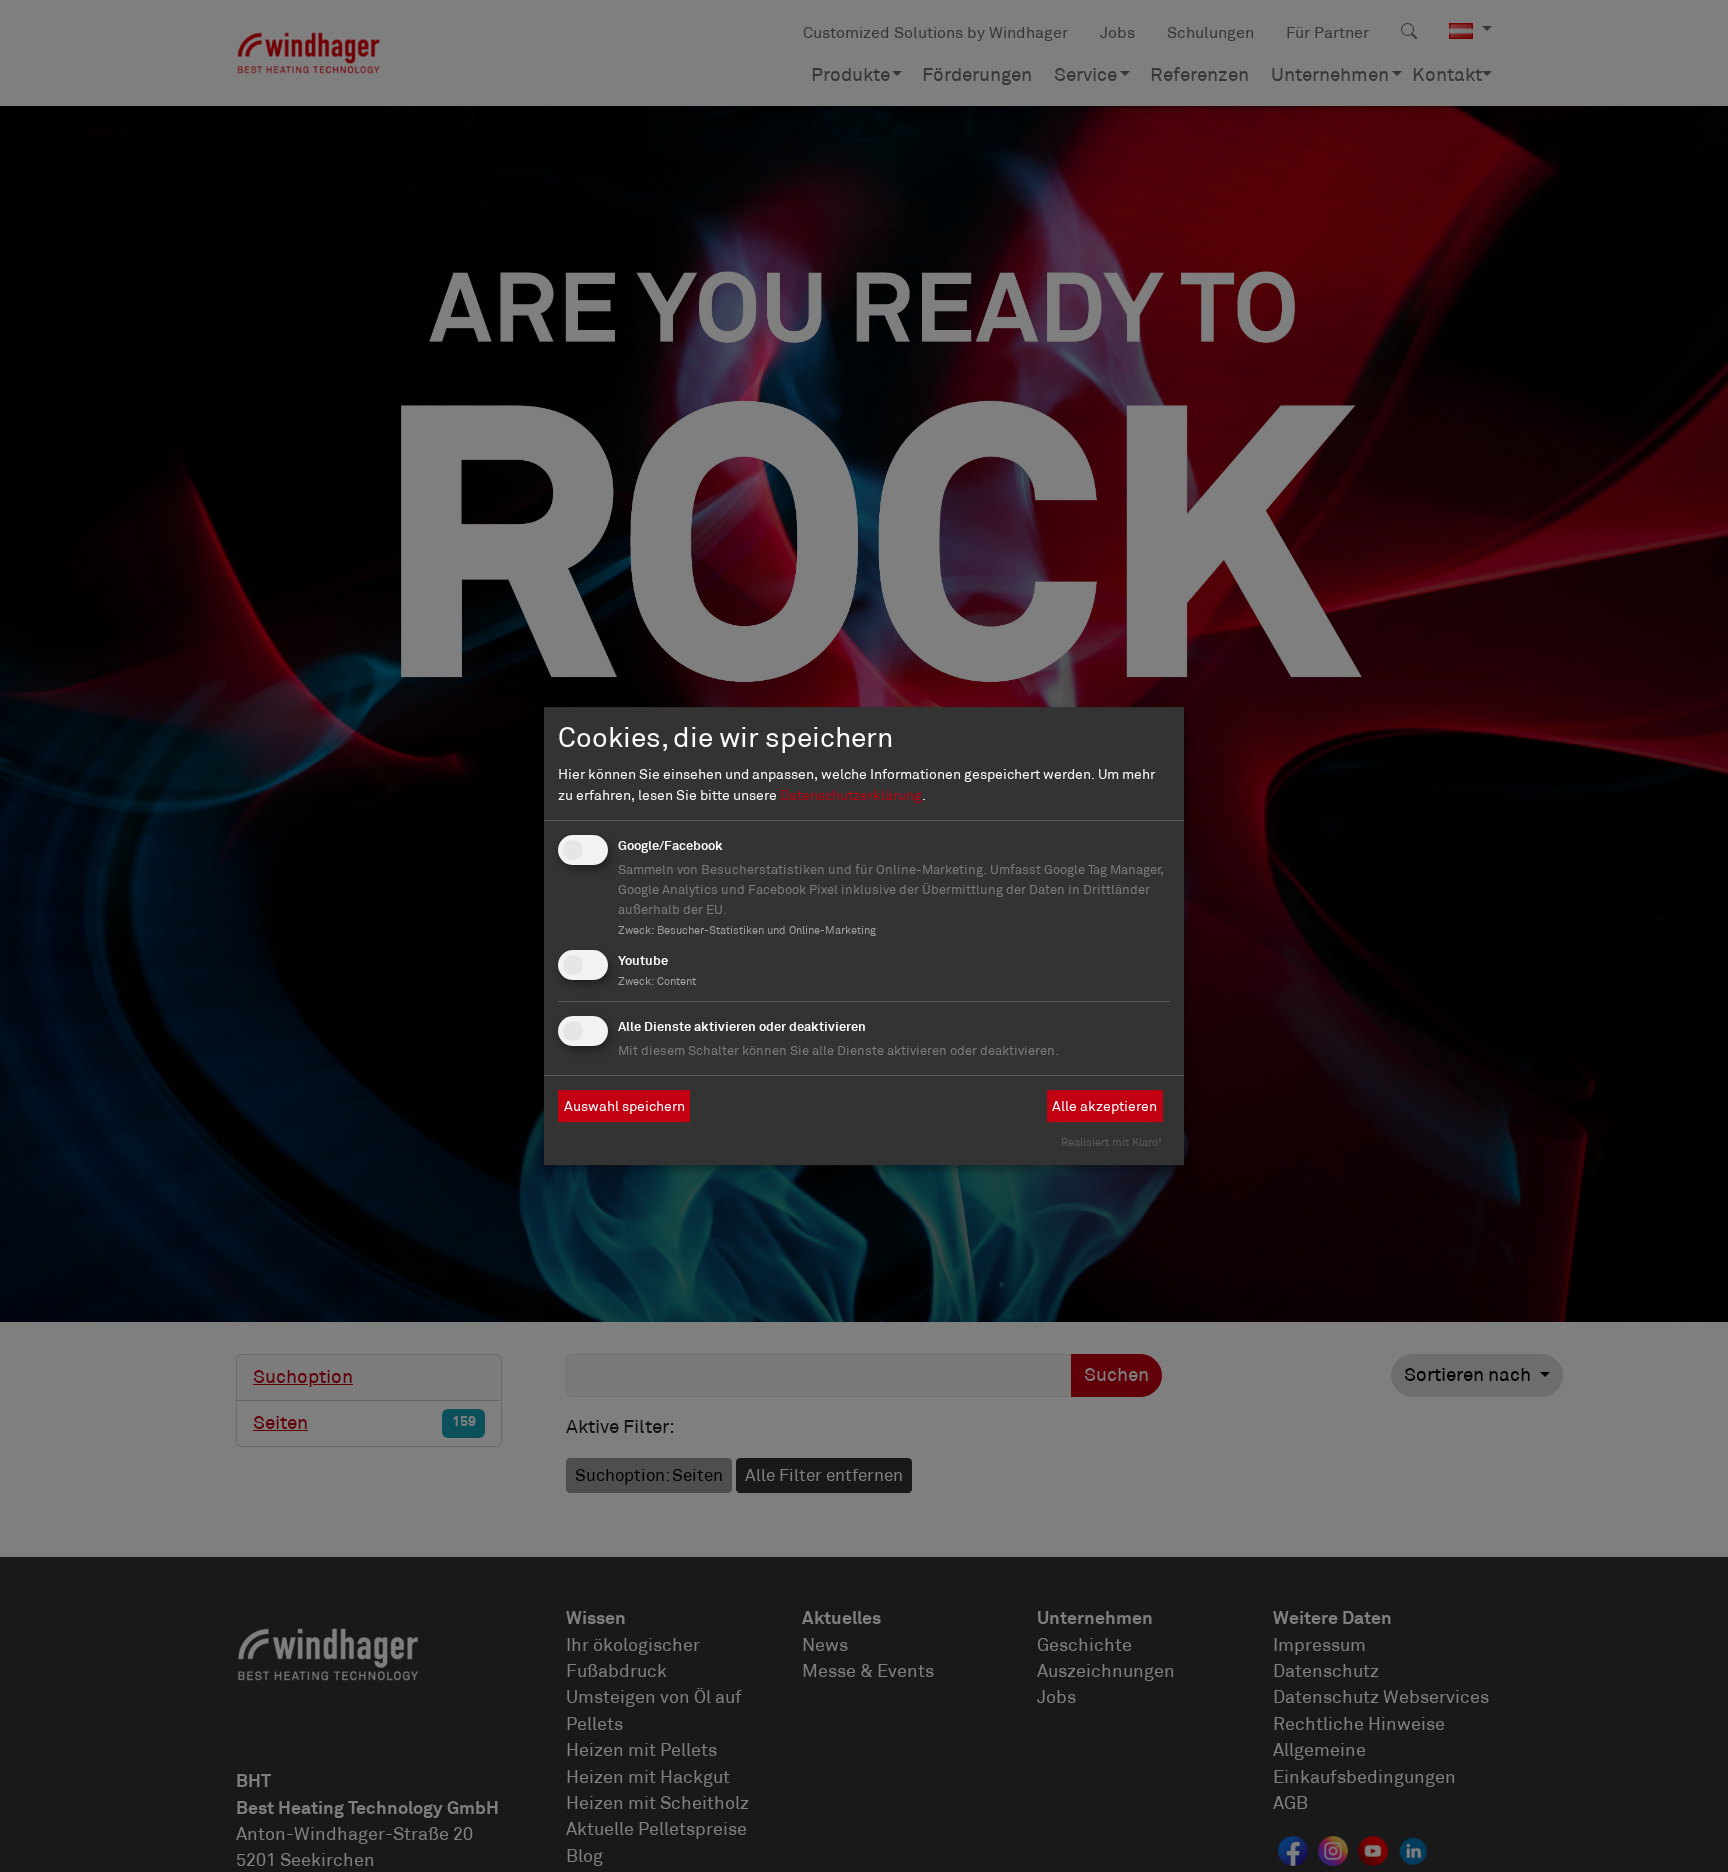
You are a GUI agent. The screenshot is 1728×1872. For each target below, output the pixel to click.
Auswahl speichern (624, 1106)
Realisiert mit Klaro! (1111, 1142)
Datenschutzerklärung (851, 795)
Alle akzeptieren (1104, 1106)
